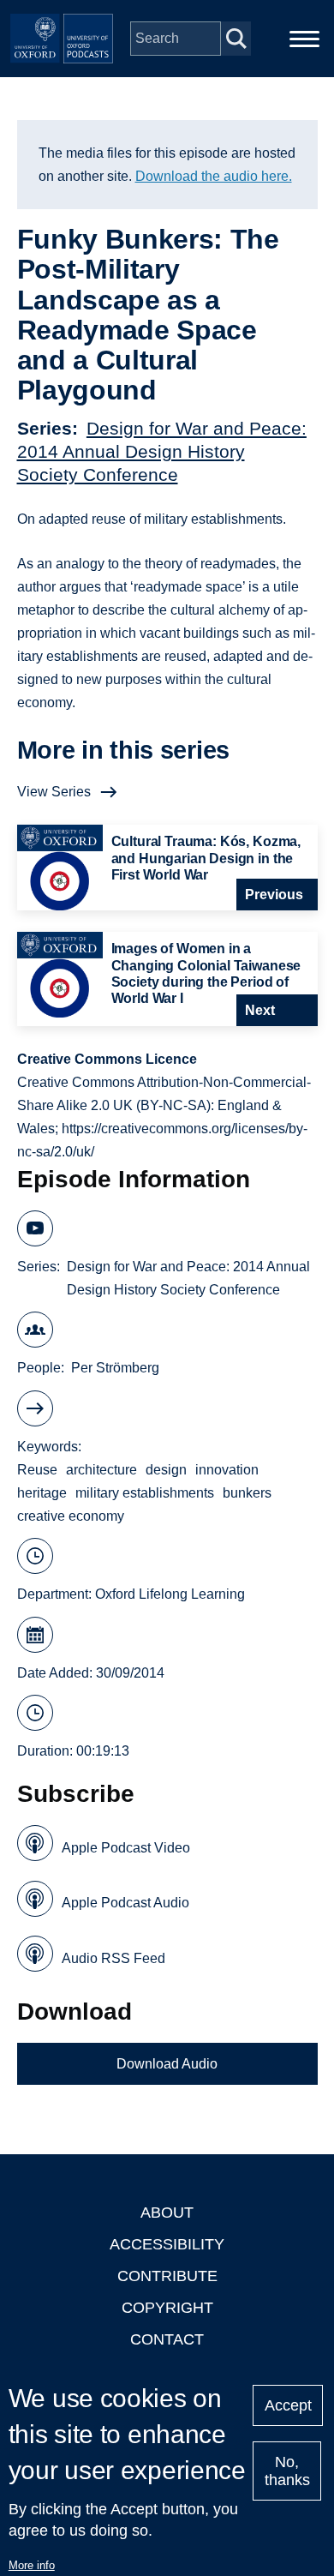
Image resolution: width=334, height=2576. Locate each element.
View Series (54, 792)
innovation (227, 1470)
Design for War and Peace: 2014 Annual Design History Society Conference (162, 451)
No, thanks (287, 2471)
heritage (42, 1493)
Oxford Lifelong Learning (170, 1594)
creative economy (71, 1516)
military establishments (145, 1493)
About (167, 2213)
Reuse (37, 1470)
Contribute (167, 2276)
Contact (167, 2339)
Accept (288, 2405)
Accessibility (167, 2244)
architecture (101, 1470)
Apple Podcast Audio (125, 1903)
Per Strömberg (115, 1368)
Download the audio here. (214, 176)
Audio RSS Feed (113, 1958)
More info (32, 2565)
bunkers (247, 1493)
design (166, 1470)
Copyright (167, 2308)
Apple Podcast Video (126, 1848)
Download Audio (167, 2064)
